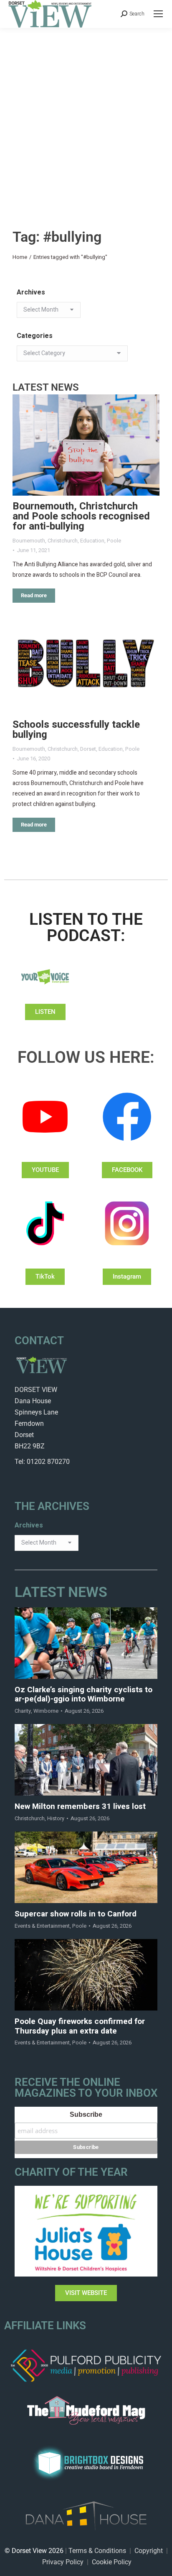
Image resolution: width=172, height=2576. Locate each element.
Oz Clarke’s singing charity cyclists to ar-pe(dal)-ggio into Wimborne (83, 1695)
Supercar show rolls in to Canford (76, 1914)
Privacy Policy (63, 2562)
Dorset (88, 749)
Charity (23, 1711)
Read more (34, 595)
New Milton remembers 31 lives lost (80, 1807)
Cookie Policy (112, 2562)
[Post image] (86, 445)
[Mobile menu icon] (158, 14)
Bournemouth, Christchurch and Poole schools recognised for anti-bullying (81, 516)
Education (92, 541)
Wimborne (46, 1711)
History (56, 1818)
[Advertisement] (86, 118)
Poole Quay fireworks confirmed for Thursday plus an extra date (80, 2026)
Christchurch (63, 541)
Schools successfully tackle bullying (76, 730)
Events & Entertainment (42, 1926)
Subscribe (86, 2114)
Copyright (149, 2551)
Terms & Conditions (97, 2551)
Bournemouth (29, 541)
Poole (114, 541)
